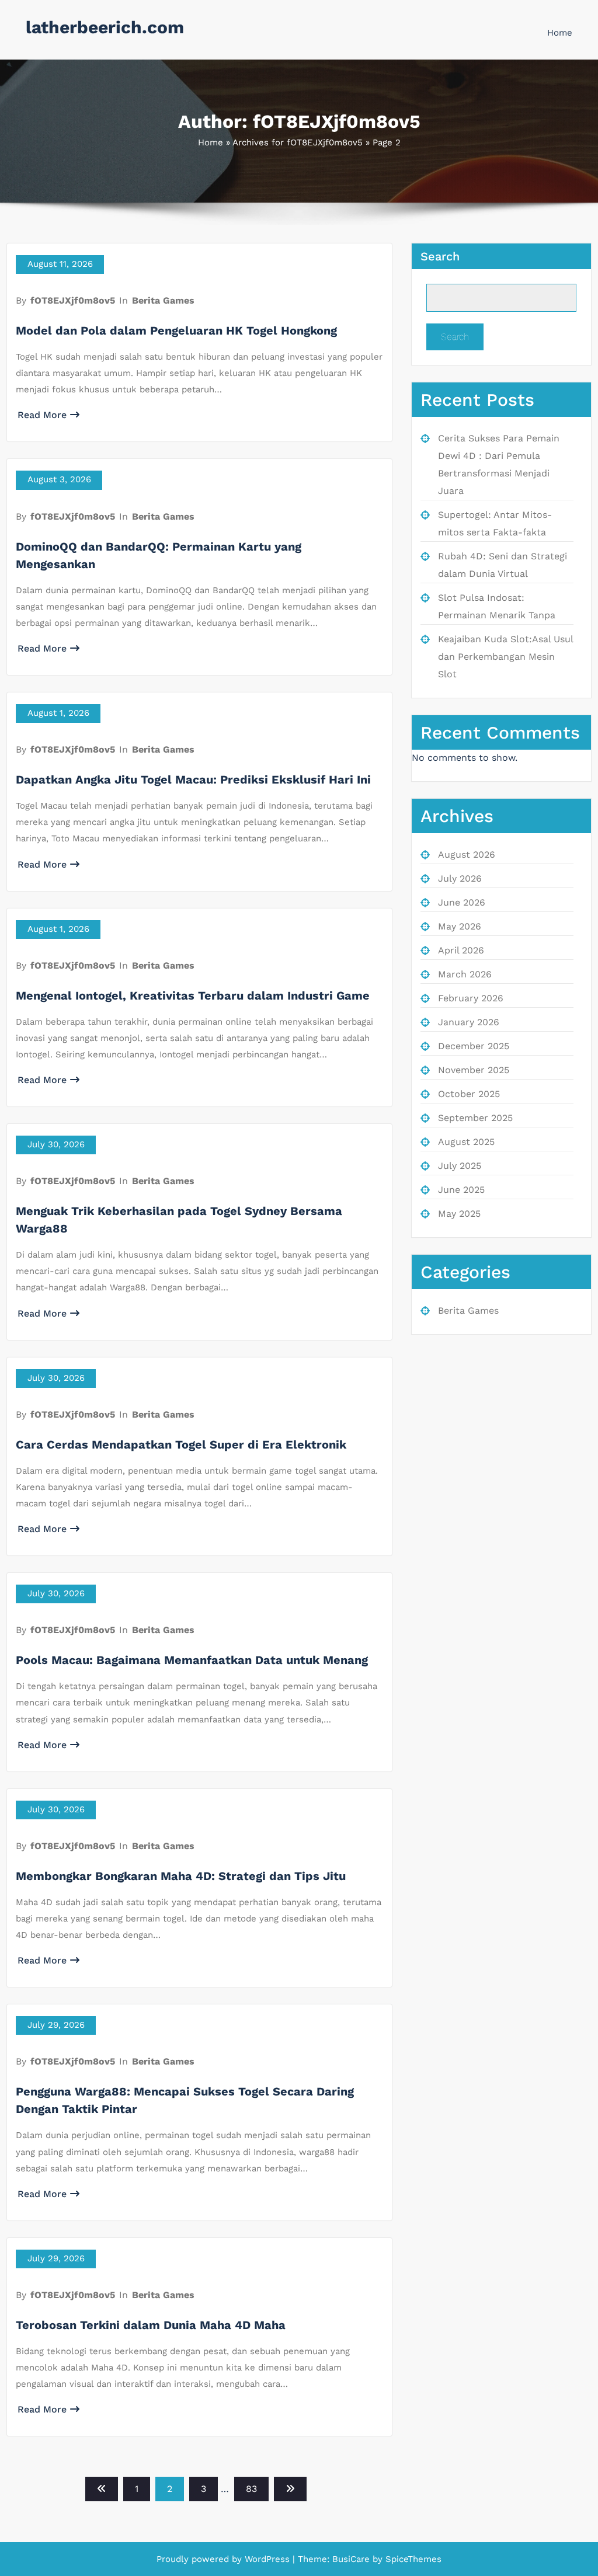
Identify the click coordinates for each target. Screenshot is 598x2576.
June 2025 (461, 1190)
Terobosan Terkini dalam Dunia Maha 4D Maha (151, 2325)
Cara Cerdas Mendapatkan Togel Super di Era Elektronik (181, 1444)
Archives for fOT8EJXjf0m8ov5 (298, 142)
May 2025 (459, 1214)
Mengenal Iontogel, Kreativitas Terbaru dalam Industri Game (193, 995)
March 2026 (465, 974)
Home (560, 33)
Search (440, 256)
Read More (42, 415)
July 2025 (460, 1166)
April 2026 (461, 950)
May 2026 (460, 926)
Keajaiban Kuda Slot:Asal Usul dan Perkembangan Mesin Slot (505, 657)
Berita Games (163, 300)
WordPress (267, 2559)
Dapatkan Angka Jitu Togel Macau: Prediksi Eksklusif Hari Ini (193, 779)
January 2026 (469, 1022)
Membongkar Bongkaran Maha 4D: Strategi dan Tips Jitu (181, 1876)
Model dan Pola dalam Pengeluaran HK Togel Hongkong (176, 330)
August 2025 (466, 1142)
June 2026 (462, 902)
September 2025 (475, 1118)
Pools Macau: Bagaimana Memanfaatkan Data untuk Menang (192, 1660)
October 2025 (469, 1094)
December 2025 (474, 1046)
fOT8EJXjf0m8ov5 (73, 300)
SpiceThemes (412, 2559)
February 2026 (471, 998)
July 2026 (460, 878)
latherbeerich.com (105, 27)
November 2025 (474, 1070)
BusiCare (352, 2559)
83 (251, 2489)
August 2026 (467, 854)
